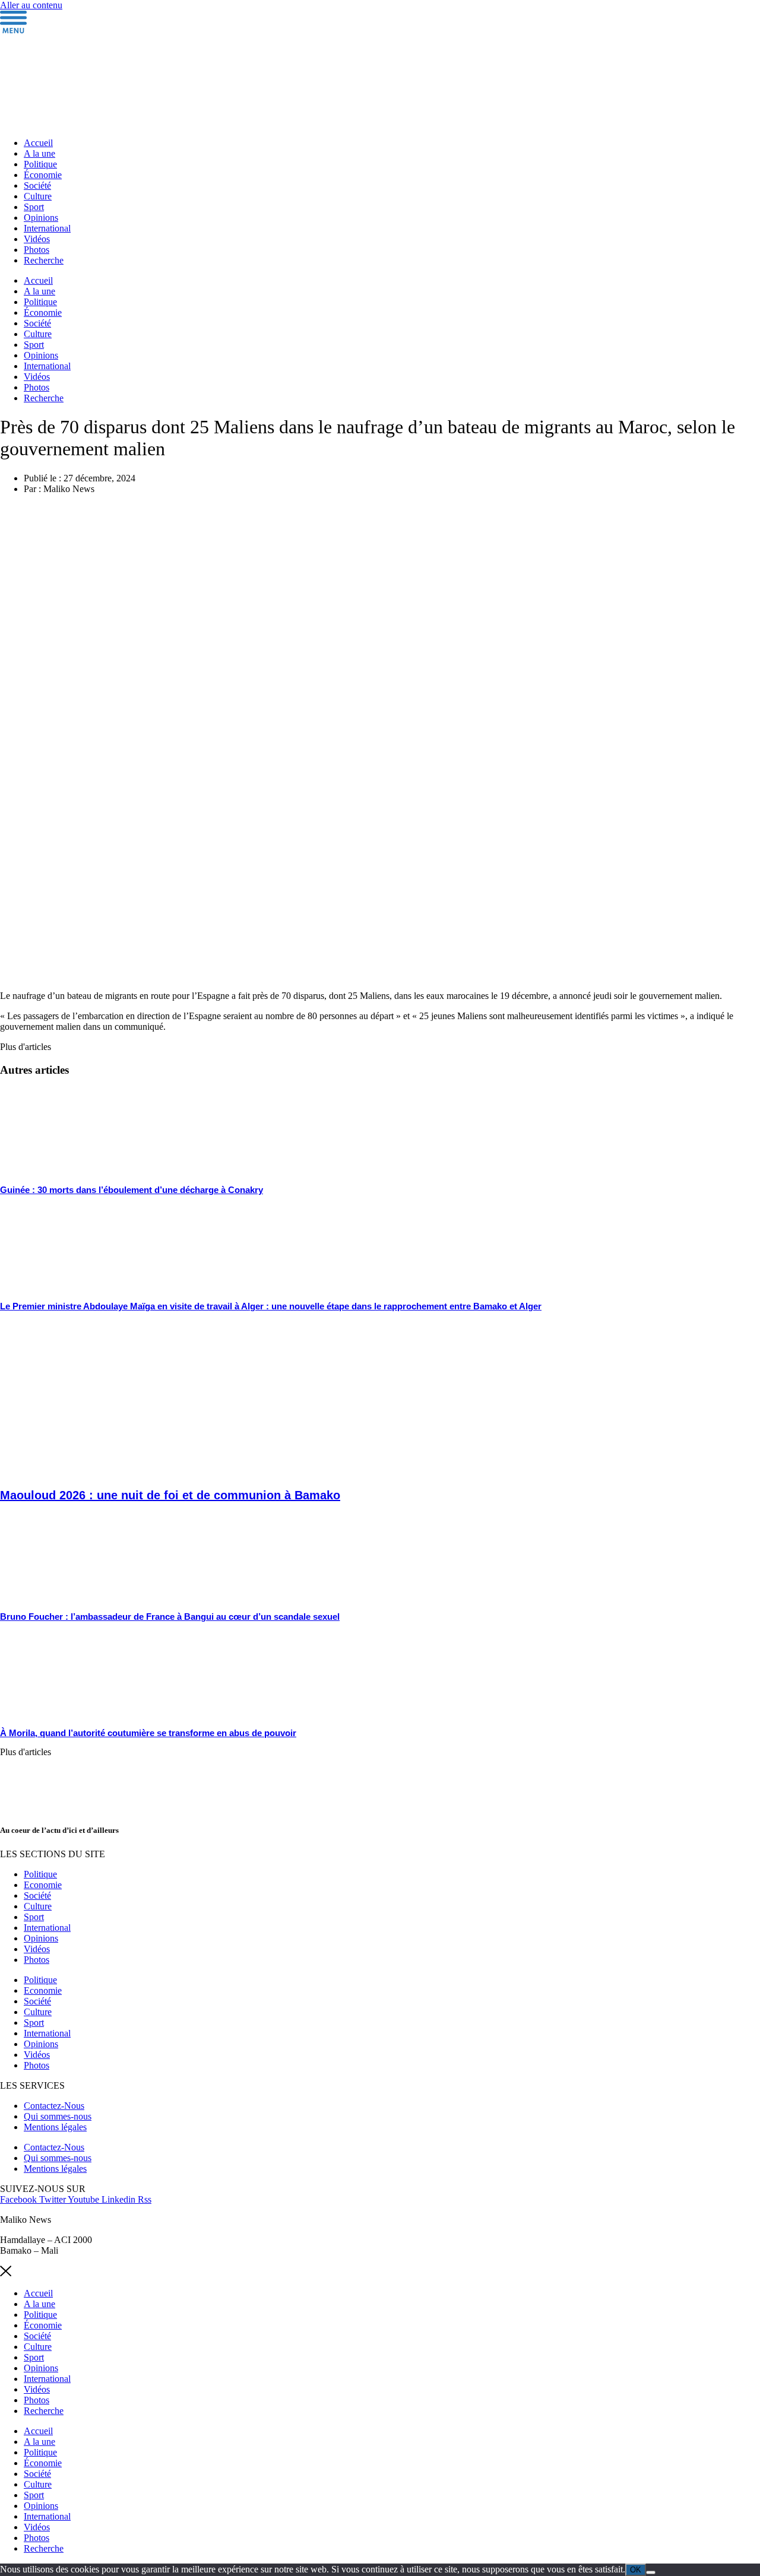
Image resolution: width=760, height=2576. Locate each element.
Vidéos (37, 239)
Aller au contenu (31, 5)
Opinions (41, 218)
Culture (38, 196)
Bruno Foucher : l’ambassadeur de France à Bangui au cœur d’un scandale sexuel (170, 1617)
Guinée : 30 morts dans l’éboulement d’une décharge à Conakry (132, 1190)
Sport (34, 207)
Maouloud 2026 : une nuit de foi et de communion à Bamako (170, 1495)
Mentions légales (55, 2127)
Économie (43, 175)
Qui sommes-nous (58, 2116)
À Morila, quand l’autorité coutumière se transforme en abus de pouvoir (148, 1733)
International (47, 228)
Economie (43, 1885)
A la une (39, 153)
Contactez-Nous (54, 2106)
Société (37, 185)
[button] (26, 1047)
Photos (37, 250)
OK (636, 2570)
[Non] (651, 2572)
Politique (40, 164)
